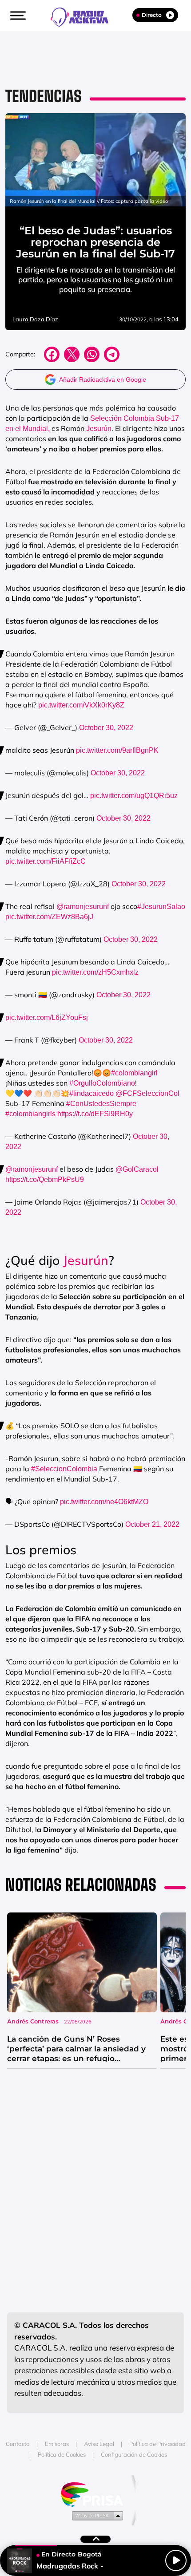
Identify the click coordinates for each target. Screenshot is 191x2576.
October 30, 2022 (106, 728)
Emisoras (57, 2444)
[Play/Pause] (176, 2560)
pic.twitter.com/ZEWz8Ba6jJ (49, 917)
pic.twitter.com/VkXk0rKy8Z (81, 705)
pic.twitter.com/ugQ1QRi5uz (134, 796)
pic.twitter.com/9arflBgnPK (117, 750)
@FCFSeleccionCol (147, 1093)
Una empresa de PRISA (95, 2494)
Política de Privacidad (157, 2444)
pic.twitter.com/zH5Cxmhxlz (95, 972)
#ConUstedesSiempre (101, 1104)
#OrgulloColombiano (102, 1083)
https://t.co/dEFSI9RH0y (95, 1114)
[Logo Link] (84, 16)
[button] (17, 16)
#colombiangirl (134, 1073)
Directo (152, 15)
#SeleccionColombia (64, 1469)
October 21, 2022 (152, 1524)
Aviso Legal (99, 2444)
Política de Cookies (62, 2454)
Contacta (18, 2444)
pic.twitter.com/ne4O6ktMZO (104, 1502)
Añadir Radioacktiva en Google (103, 379)
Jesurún (99, 429)
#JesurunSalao (161, 907)
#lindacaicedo (92, 1093)
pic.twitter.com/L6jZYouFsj (47, 1017)
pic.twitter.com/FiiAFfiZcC (46, 861)
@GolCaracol (137, 1169)
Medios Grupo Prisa (96, 2515)
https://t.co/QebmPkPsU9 (45, 1179)
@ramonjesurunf (83, 907)
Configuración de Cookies (134, 2454)
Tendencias (44, 96)
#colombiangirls (30, 1114)
